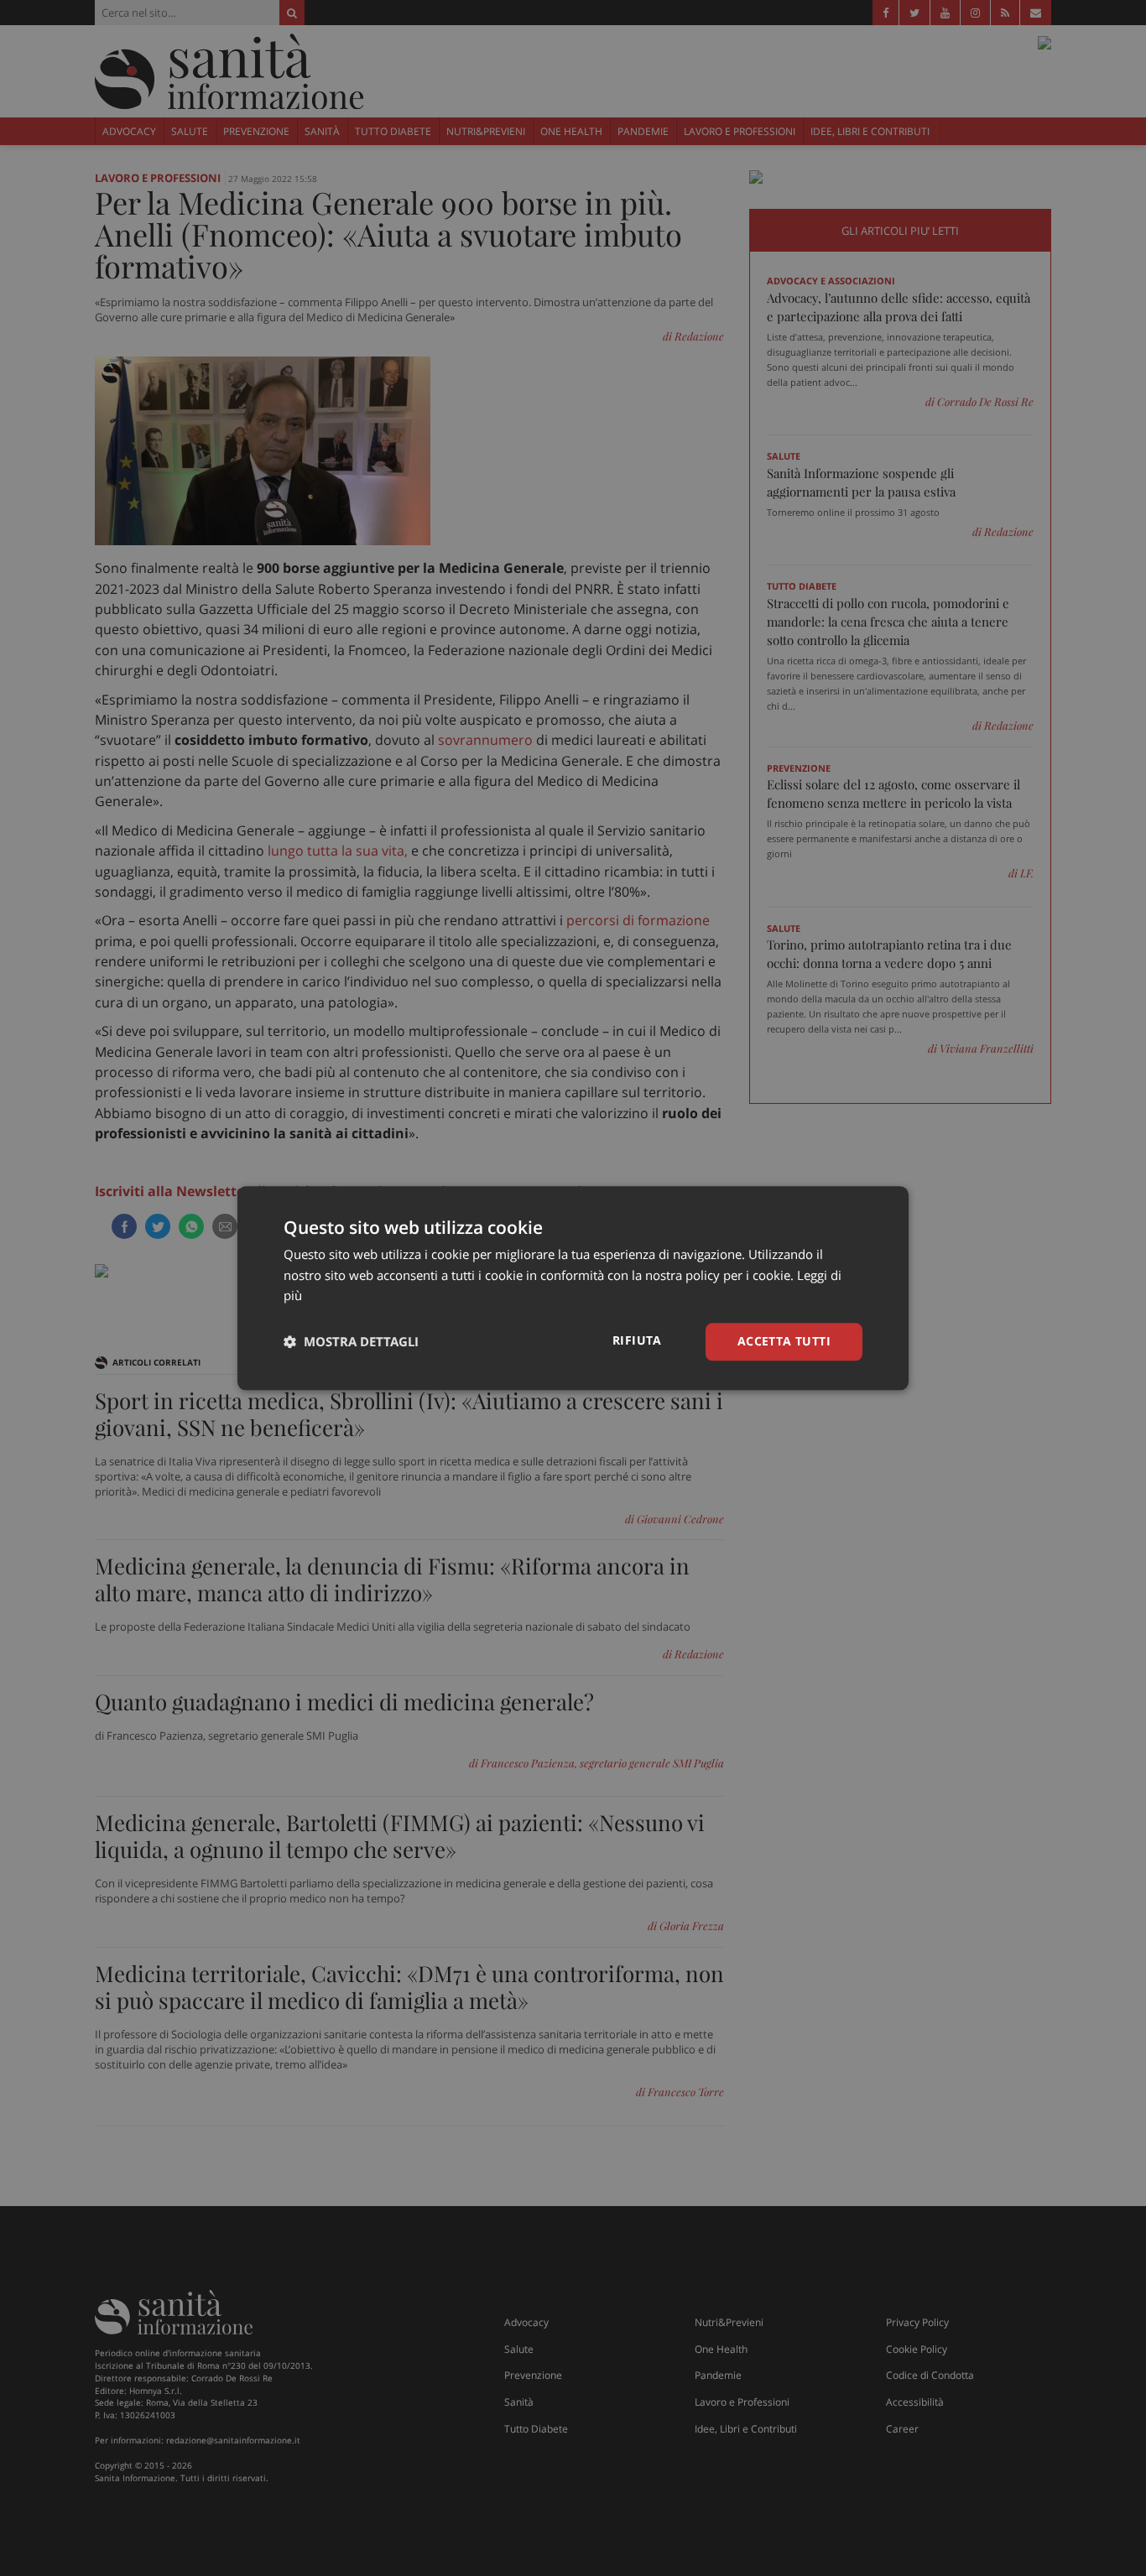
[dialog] (573, 1288)
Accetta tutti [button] (784, 1341)
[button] (351, 1342)
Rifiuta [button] (637, 1340)
